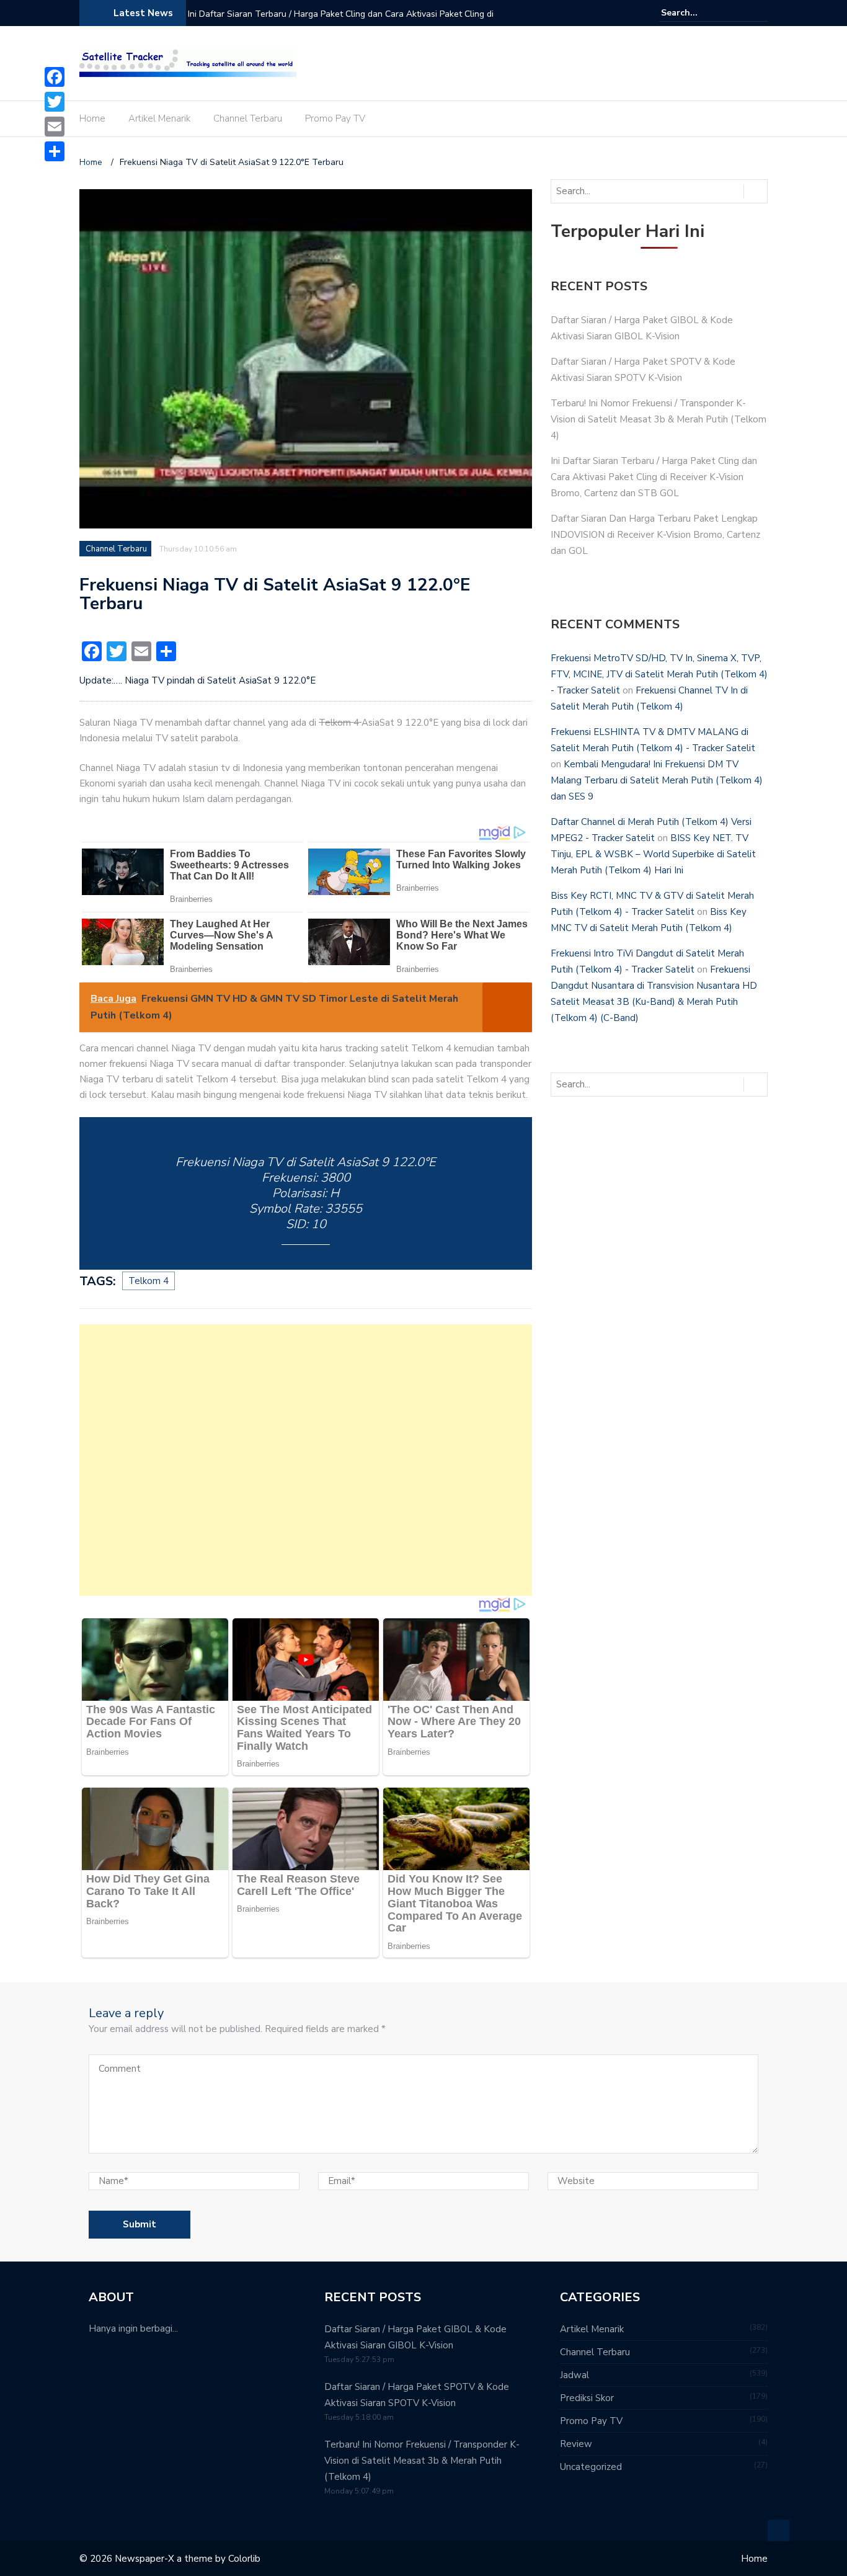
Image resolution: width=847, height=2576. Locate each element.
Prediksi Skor (587, 2398)
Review (576, 2444)
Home (92, 118)
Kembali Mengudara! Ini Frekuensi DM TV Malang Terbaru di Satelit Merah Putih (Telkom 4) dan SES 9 (657, 780)
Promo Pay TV (335, 118)
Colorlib (244, 2559)
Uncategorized (591, 2467)
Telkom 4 (149, 1281)
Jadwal (574, 2375)
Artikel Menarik (159, 118)
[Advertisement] (306, 1460)
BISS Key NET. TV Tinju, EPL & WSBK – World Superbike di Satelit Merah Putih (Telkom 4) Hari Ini (653, 854)
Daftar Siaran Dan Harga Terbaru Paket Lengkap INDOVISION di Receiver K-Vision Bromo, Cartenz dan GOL (655, 535)
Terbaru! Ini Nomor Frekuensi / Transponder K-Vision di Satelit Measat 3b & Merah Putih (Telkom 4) (659, 419)
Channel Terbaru (248, 118)
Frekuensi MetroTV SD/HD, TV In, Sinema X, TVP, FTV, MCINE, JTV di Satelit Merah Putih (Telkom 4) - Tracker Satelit (659, 674)
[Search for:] (699, 13)
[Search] (760, 12)
